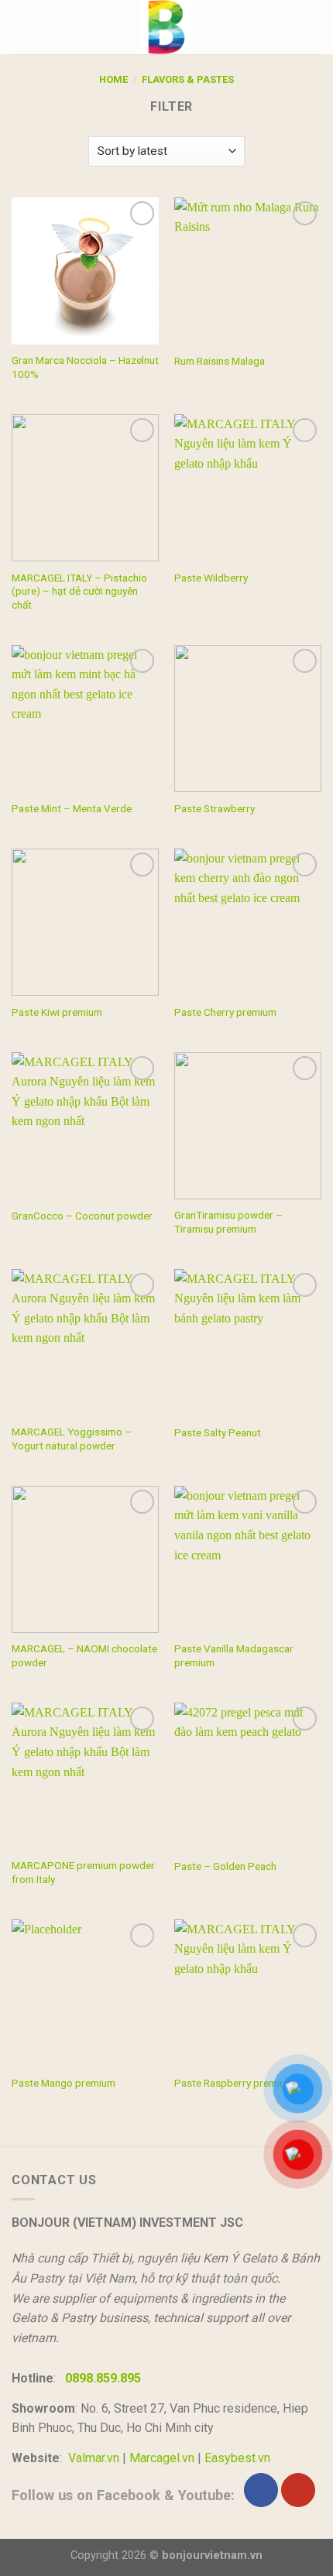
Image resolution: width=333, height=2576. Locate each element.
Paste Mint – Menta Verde (72, 808)
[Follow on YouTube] (298, 2490)
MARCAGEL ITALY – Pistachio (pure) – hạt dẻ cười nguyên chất (79, 591)
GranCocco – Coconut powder (82, 1216)
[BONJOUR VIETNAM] (166, 27)
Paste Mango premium (64, 2083)
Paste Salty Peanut (218, 1432)
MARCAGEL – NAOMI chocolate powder (84, 1655)
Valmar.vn (94, 2458)
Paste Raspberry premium (234, 2083)
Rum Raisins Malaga (220, 361)
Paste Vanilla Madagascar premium (234, 1655)
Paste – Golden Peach (225, 1866)
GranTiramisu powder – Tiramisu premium (228, 1222)
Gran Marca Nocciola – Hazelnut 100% (85, 367)
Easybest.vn (237, 2458)
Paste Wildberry (211, 578)
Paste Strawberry (215, 808)
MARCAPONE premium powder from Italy (83, 1872)
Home (113, 79)
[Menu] (21, 27)
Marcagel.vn (162, 2458)
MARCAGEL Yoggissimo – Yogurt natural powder (72, 1439)
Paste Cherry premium (225, 1012)
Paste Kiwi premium (57, 1012)
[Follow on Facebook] (261, 2490)
